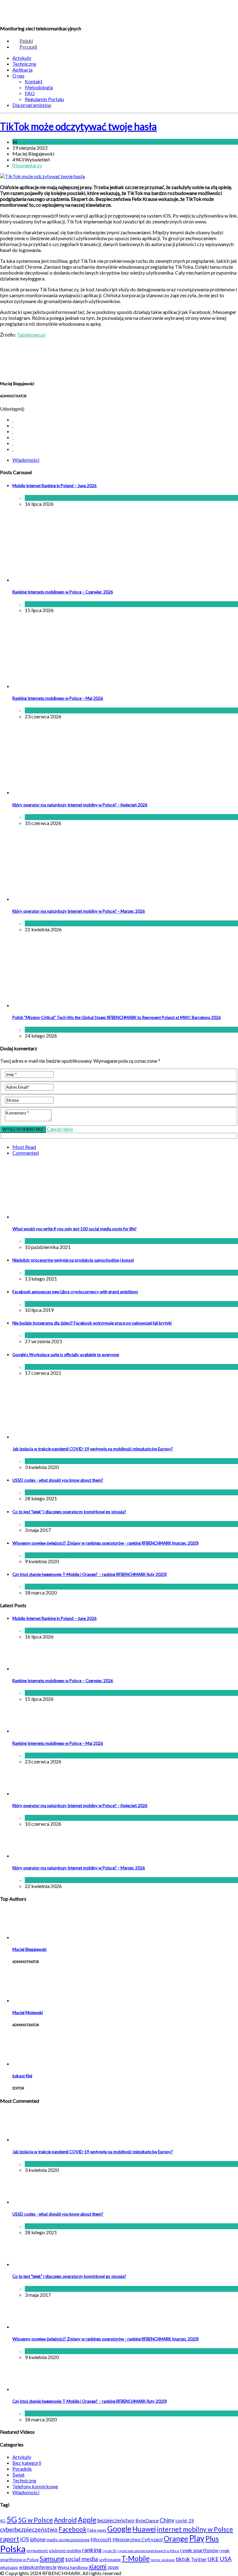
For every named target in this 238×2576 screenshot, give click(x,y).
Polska (13, 2549)
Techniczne (24, 64)
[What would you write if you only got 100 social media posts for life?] (91, 1217)
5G (12, 2519)
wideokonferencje (38, 2567)
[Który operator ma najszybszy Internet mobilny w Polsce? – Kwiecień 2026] (64, 792)
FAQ (30, 93)
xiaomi (98, 2566)
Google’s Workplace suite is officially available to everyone (66, 1355)
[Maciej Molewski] (28, 2000)
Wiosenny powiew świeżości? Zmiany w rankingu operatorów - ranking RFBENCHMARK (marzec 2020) (106, 1543)
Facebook (73, 2529)
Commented (26, 1153)
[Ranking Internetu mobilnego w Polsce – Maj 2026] (64, 686)
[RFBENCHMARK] (43, 13)
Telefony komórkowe (35, 2486)
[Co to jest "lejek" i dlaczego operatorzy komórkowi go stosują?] (28, 2264)
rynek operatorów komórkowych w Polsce (149, 2551)
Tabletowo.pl (31, 335)
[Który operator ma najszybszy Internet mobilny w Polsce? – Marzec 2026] (64, 899)
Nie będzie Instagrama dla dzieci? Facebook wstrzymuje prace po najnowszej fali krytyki (92, 1323)
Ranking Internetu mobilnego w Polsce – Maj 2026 (58, 698)
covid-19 (185, 2521)
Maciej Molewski (28, 2013)
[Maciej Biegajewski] (28, 1937)
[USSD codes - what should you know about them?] (28, 2202)
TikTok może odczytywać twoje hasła (78, 126)
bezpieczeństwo (116, 2520)
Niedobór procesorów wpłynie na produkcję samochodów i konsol (73, 1260)
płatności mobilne (65, 2551)
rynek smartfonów (199, 2550)
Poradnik (22, 2469)
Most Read (24, 1147)
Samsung (52, 2559)
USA (226, 2559)
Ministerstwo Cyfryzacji (138, 2539)
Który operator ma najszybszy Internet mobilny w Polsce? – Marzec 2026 (79, 911)
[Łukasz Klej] (28, 2064)
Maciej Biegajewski (29, 1949)
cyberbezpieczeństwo (29, 2529)
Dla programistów (32, 105)
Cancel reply (60, 1129)
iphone (38, 2539)
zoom (113, 2567)
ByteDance (147, 2521)
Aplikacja (22, 70)
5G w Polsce (35, 2520)
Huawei (144, 2529)
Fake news (97, 2530)
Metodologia (39, 87)
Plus (212, 2539)
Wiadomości (32, 142)
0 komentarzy (27, 165)
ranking (92, 2550)
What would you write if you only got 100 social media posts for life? (75, 1229)
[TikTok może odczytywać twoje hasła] (42, 176)
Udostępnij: (12, 409)
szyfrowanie (110, 2560)
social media (82, 2559)
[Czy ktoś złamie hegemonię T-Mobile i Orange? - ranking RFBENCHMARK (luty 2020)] (28, 2389)
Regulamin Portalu (44, 99)
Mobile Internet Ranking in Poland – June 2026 (55, 486)
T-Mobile (136, 2558)
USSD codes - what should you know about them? (58, 1480)
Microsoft (101, 2539)
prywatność (37, 2551)
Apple (87, 2520)
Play (197, 2538)
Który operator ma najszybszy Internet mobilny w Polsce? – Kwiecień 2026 (80, 805)
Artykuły (22, 58)
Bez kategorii (27, 2463)
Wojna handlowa (73, 2567)
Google (119, 2529)
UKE (213, 2559)
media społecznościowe (68, 2540)
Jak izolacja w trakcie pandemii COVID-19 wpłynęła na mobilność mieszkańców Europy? (93, 1449)
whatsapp (9, 2567)
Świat (51, 1304)
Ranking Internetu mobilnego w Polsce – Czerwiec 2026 (63, 592)
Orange (176, 2539)
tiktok (183, 2559)
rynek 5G (110, 2551)
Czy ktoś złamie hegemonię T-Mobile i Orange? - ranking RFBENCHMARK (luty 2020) (90, 1574)
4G (3, 2521)
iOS (25, 2539)
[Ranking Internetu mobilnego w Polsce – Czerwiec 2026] (64, 580)
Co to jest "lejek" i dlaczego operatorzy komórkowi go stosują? (69, 1512)
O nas (18, 75)
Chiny (167, 2520)
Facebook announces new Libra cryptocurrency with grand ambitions (75, 1292)
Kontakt (34, 81)
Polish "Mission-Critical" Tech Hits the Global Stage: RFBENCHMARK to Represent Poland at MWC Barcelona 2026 (117, 1017)
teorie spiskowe (163, 2560)
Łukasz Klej (22, 2076)
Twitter (199, 2559)
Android (65, 2520)
